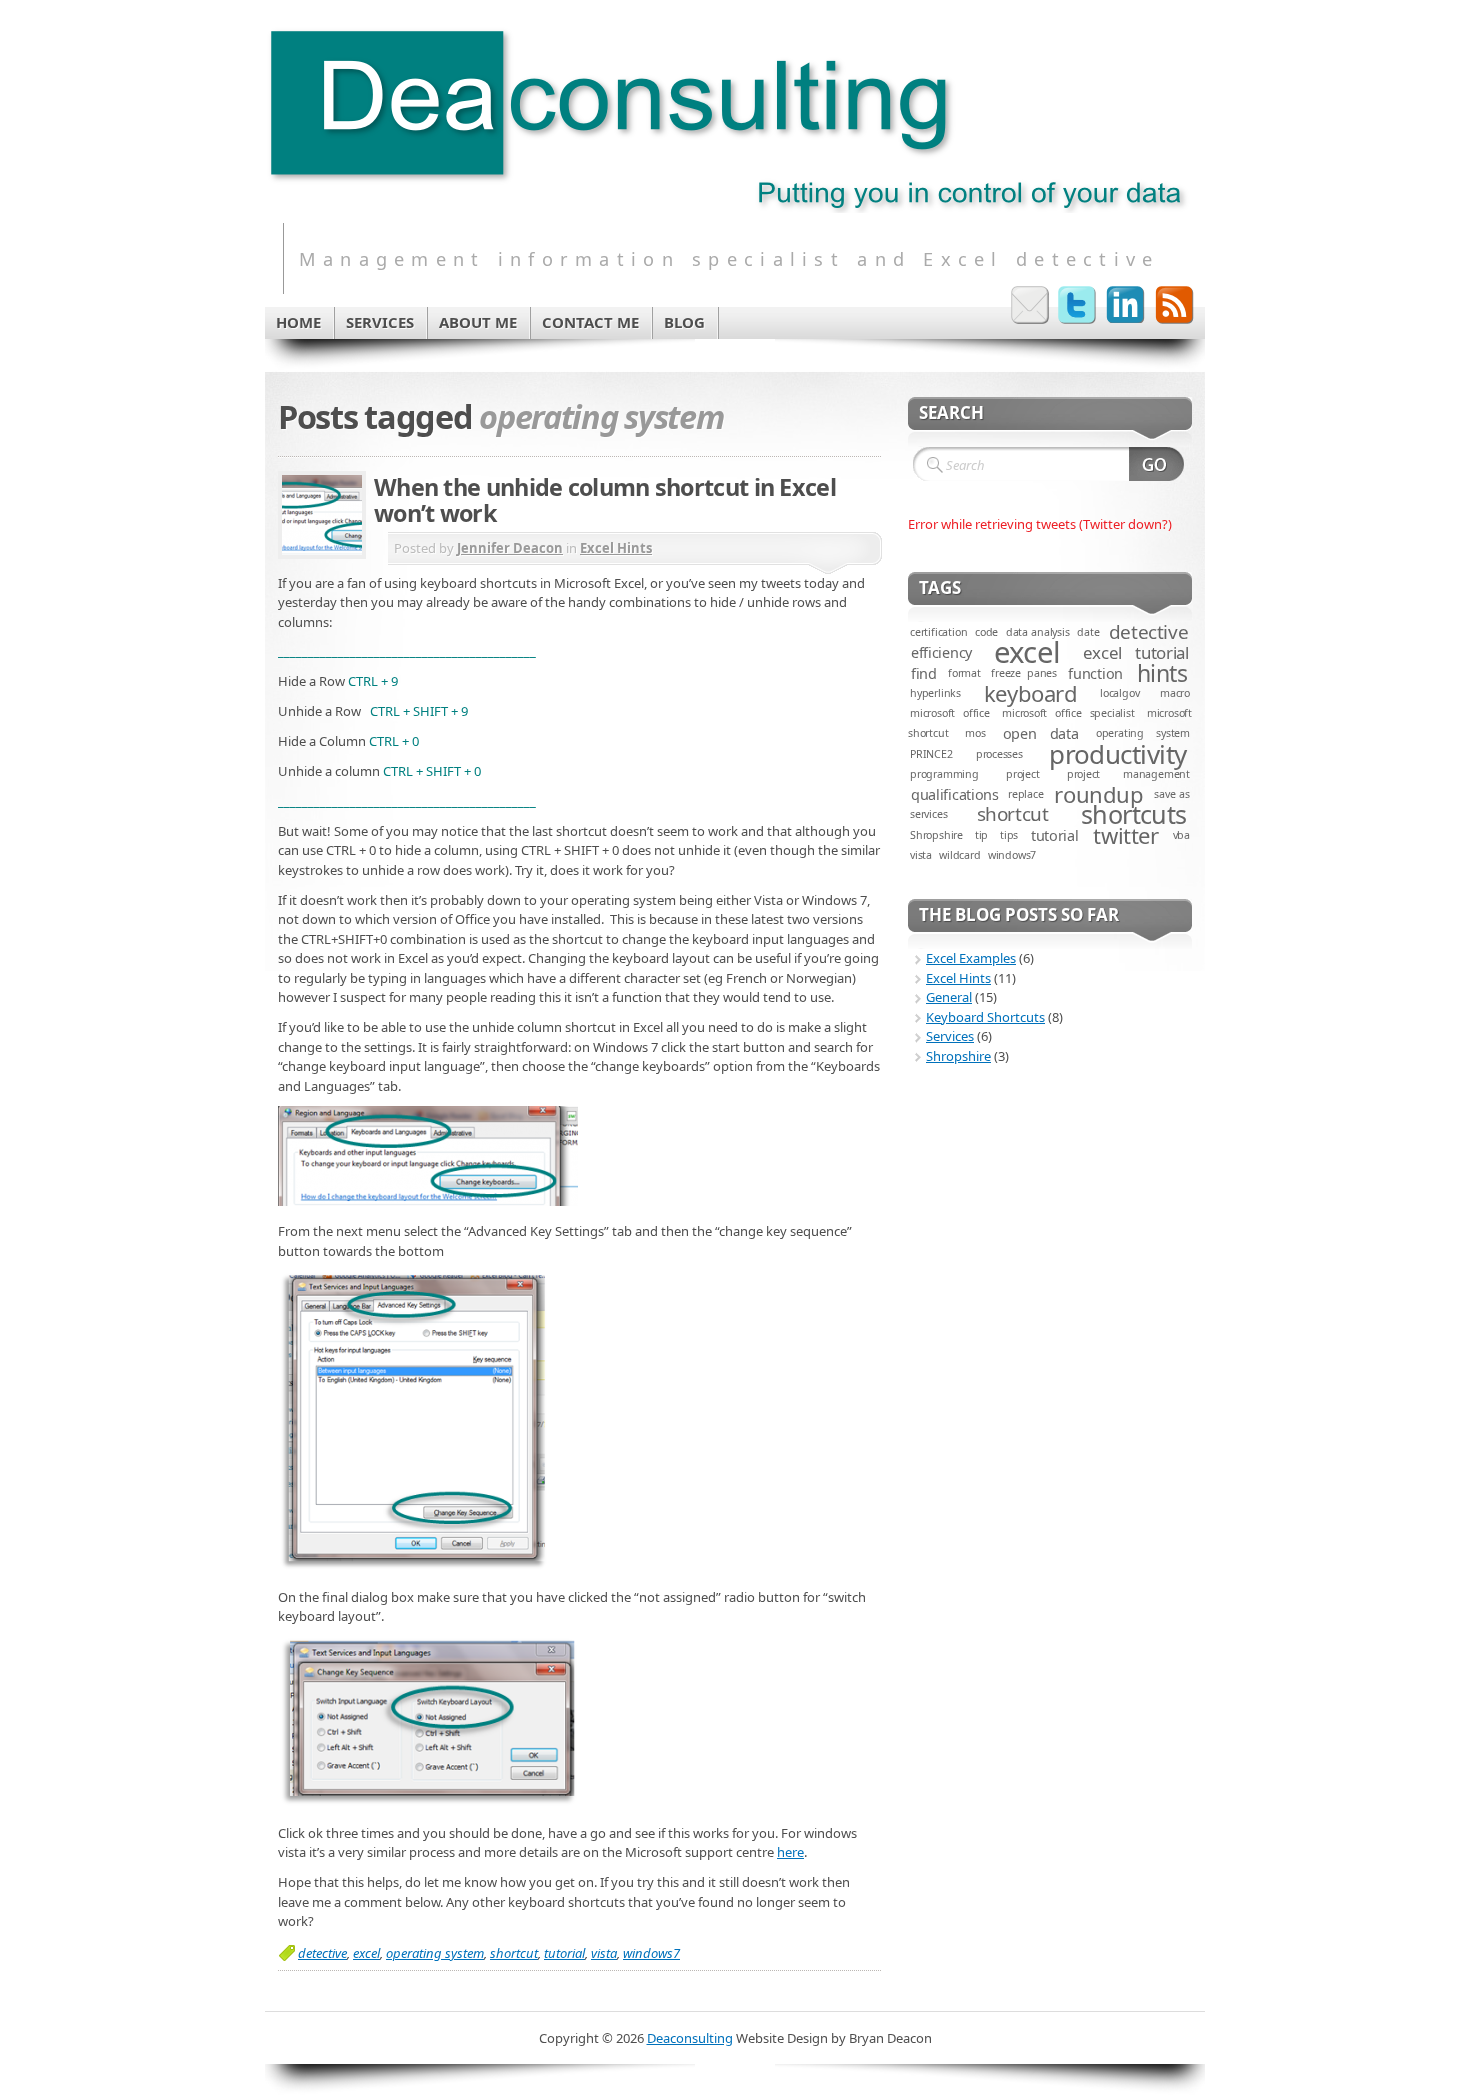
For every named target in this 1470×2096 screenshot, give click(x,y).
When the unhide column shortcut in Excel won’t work (605, 500)
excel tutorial (1136, 652)
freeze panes (1024, 673)
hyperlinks (935, 693)
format (964, 673)
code (986, 632)
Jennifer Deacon (510, 548)
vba (1181, 835)
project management (1128, 774)
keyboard (1030, 693)
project (1023, 774)
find (924, 673)
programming (944, 774)
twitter (1125, 835)
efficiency (941, 652)
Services (950, 1036)
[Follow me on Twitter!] (1078, 304)
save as (1172, 794)
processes (999, 754)
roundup (1098, 794)
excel (366, 1953)
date (1088, 632)
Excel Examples (971, 958)
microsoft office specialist (1068, 713)
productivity (1118, 754)
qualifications (955, 794)
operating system (435, 1953)
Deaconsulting (690, 2038)
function (1095, 673)
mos (975, 733)
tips (1009, 835)
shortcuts (1134, 814)
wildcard (959, 855)
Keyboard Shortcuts (985, 1017)
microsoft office (950, 713)
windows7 (651, 1953)
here (790, 1852)
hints (1162, 673)
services (928, 814)
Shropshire (936, 835)
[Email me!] (1030, 304)
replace (1026, 794)
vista (604, 1953)
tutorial (564, 1953)
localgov (1119, 693)
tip (981, 835)
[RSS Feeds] (1174, 304)
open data (1041, 733)
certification (938, 632)
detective (322, 1953)
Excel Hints (616, 548)
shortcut (514, 1953)
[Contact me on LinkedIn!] (1126, 304)
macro (1175, 693)
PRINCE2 (931, 754)
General (949, 997)
